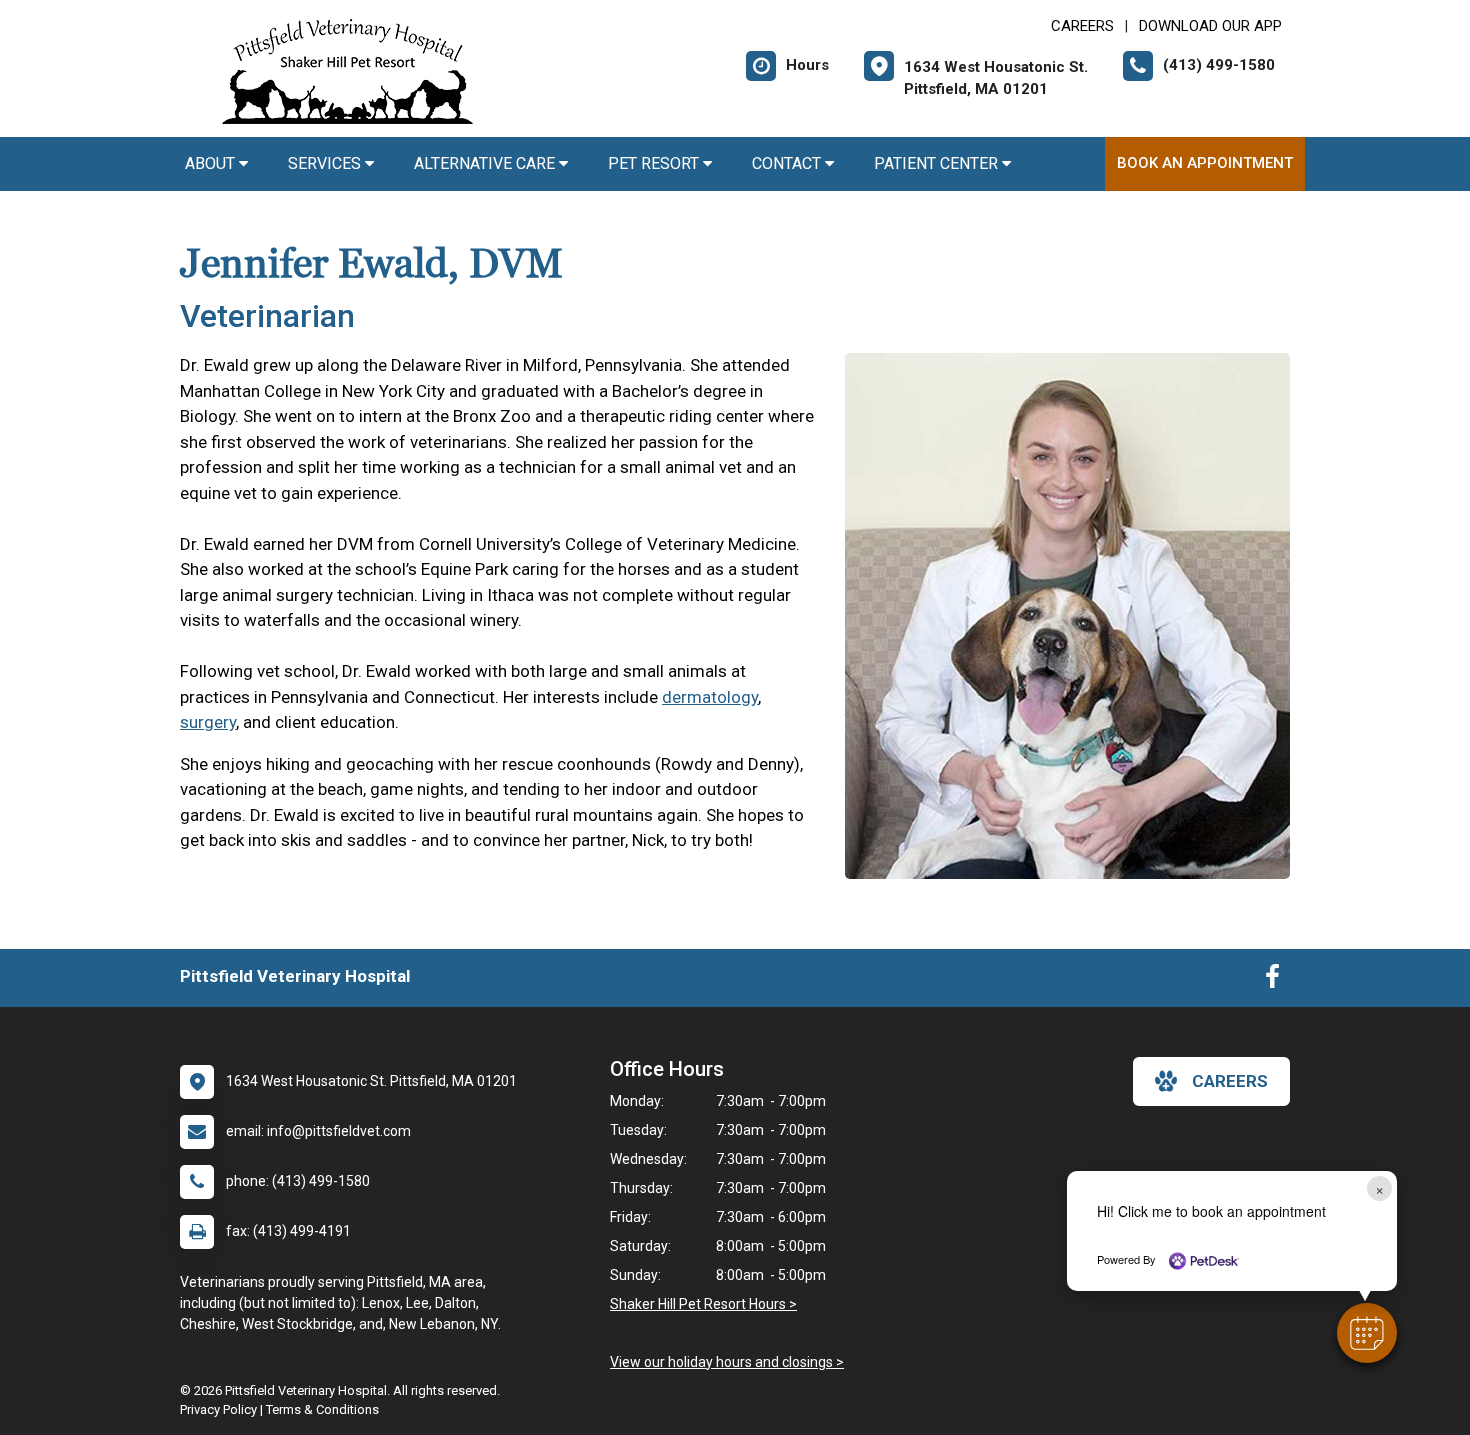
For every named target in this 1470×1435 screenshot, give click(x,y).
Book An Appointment (1205, 163)
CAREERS (1082, 26)
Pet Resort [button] (655, 163)
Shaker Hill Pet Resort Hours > (703, 1304)
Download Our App (1210, 26)
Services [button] (326, 163)
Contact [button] (788, 163)
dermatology (710, 697)
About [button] (212, 163)
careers (1230, 1081)
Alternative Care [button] (486, 163)
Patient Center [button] (938, 163)
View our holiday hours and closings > (727, 1362)
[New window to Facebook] (1272, 981)
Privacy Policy (218, 1409)
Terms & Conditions (322, 1409)
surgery (208, 722)
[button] (1367, 1333)
